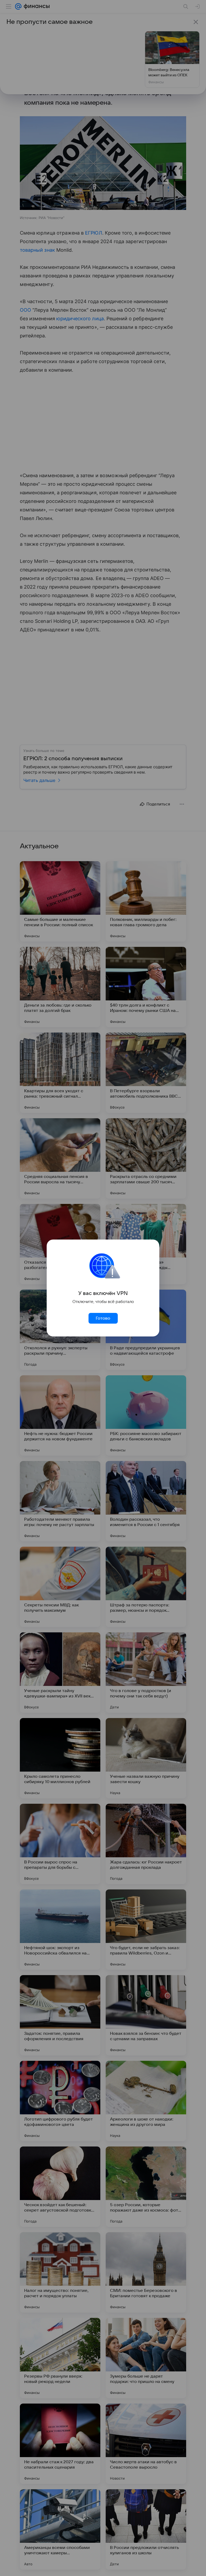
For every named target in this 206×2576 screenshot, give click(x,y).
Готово (103, 1318)
